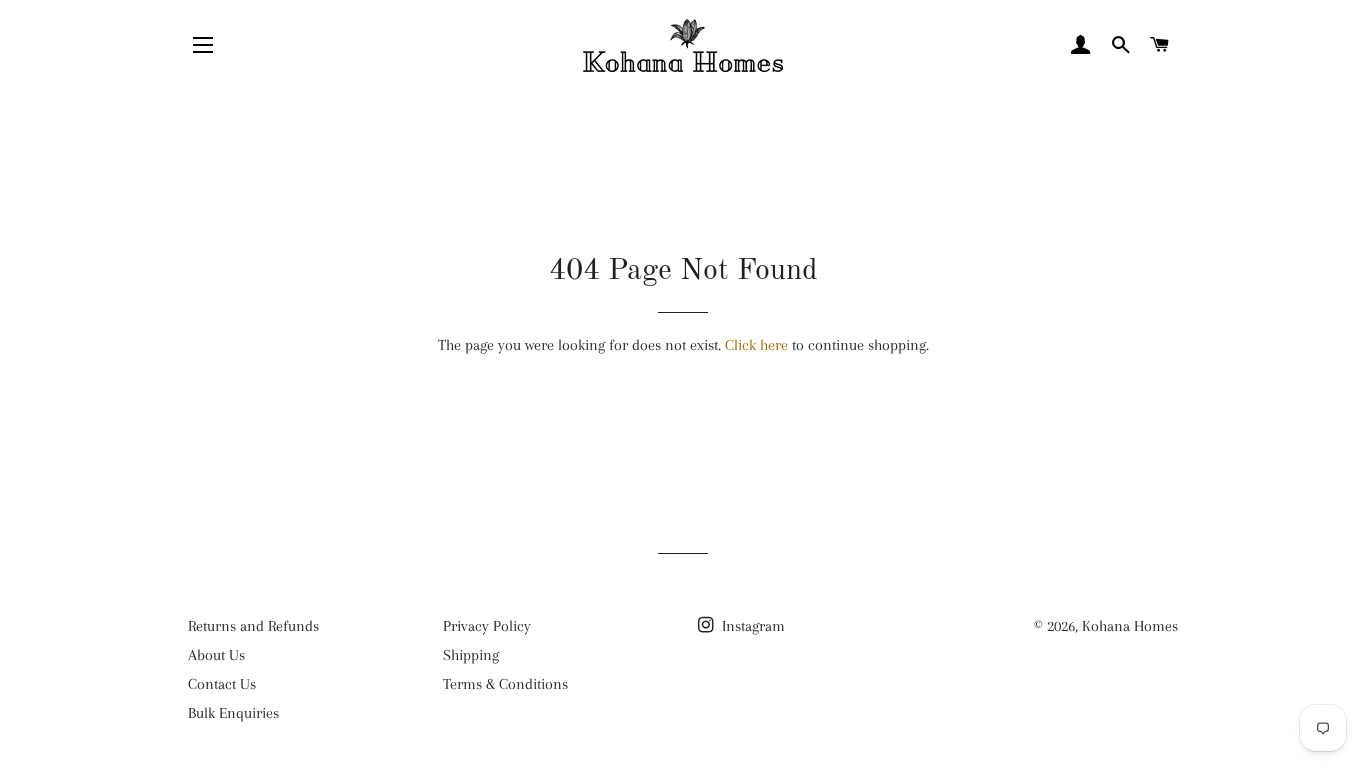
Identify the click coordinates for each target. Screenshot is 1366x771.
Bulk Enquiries (233, 713)
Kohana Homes (1130, 626)
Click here (756, 345)
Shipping (471, 655)
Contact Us (222, 684)
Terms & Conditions (505, 684)
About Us (216, 655)
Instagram (751, 626)
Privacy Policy (487, 626)
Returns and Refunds (253, 626)
